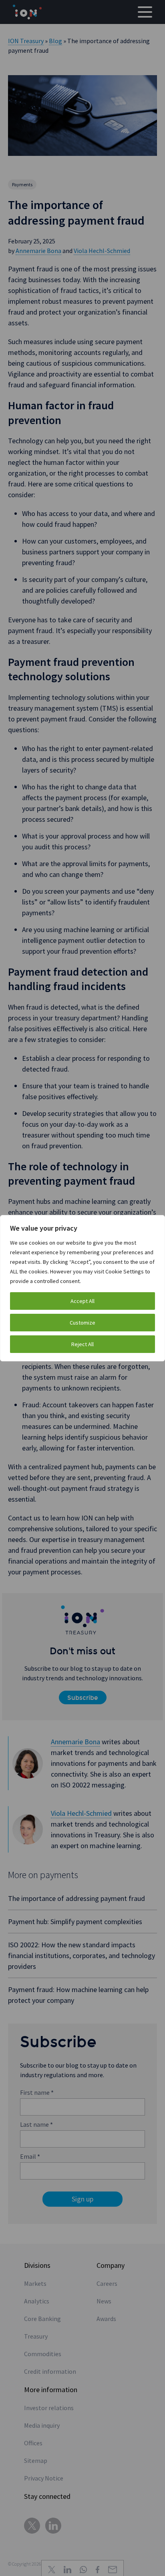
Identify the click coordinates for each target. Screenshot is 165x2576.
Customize (82, 1323)
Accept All (82, 1301)
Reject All (82, 1344)
